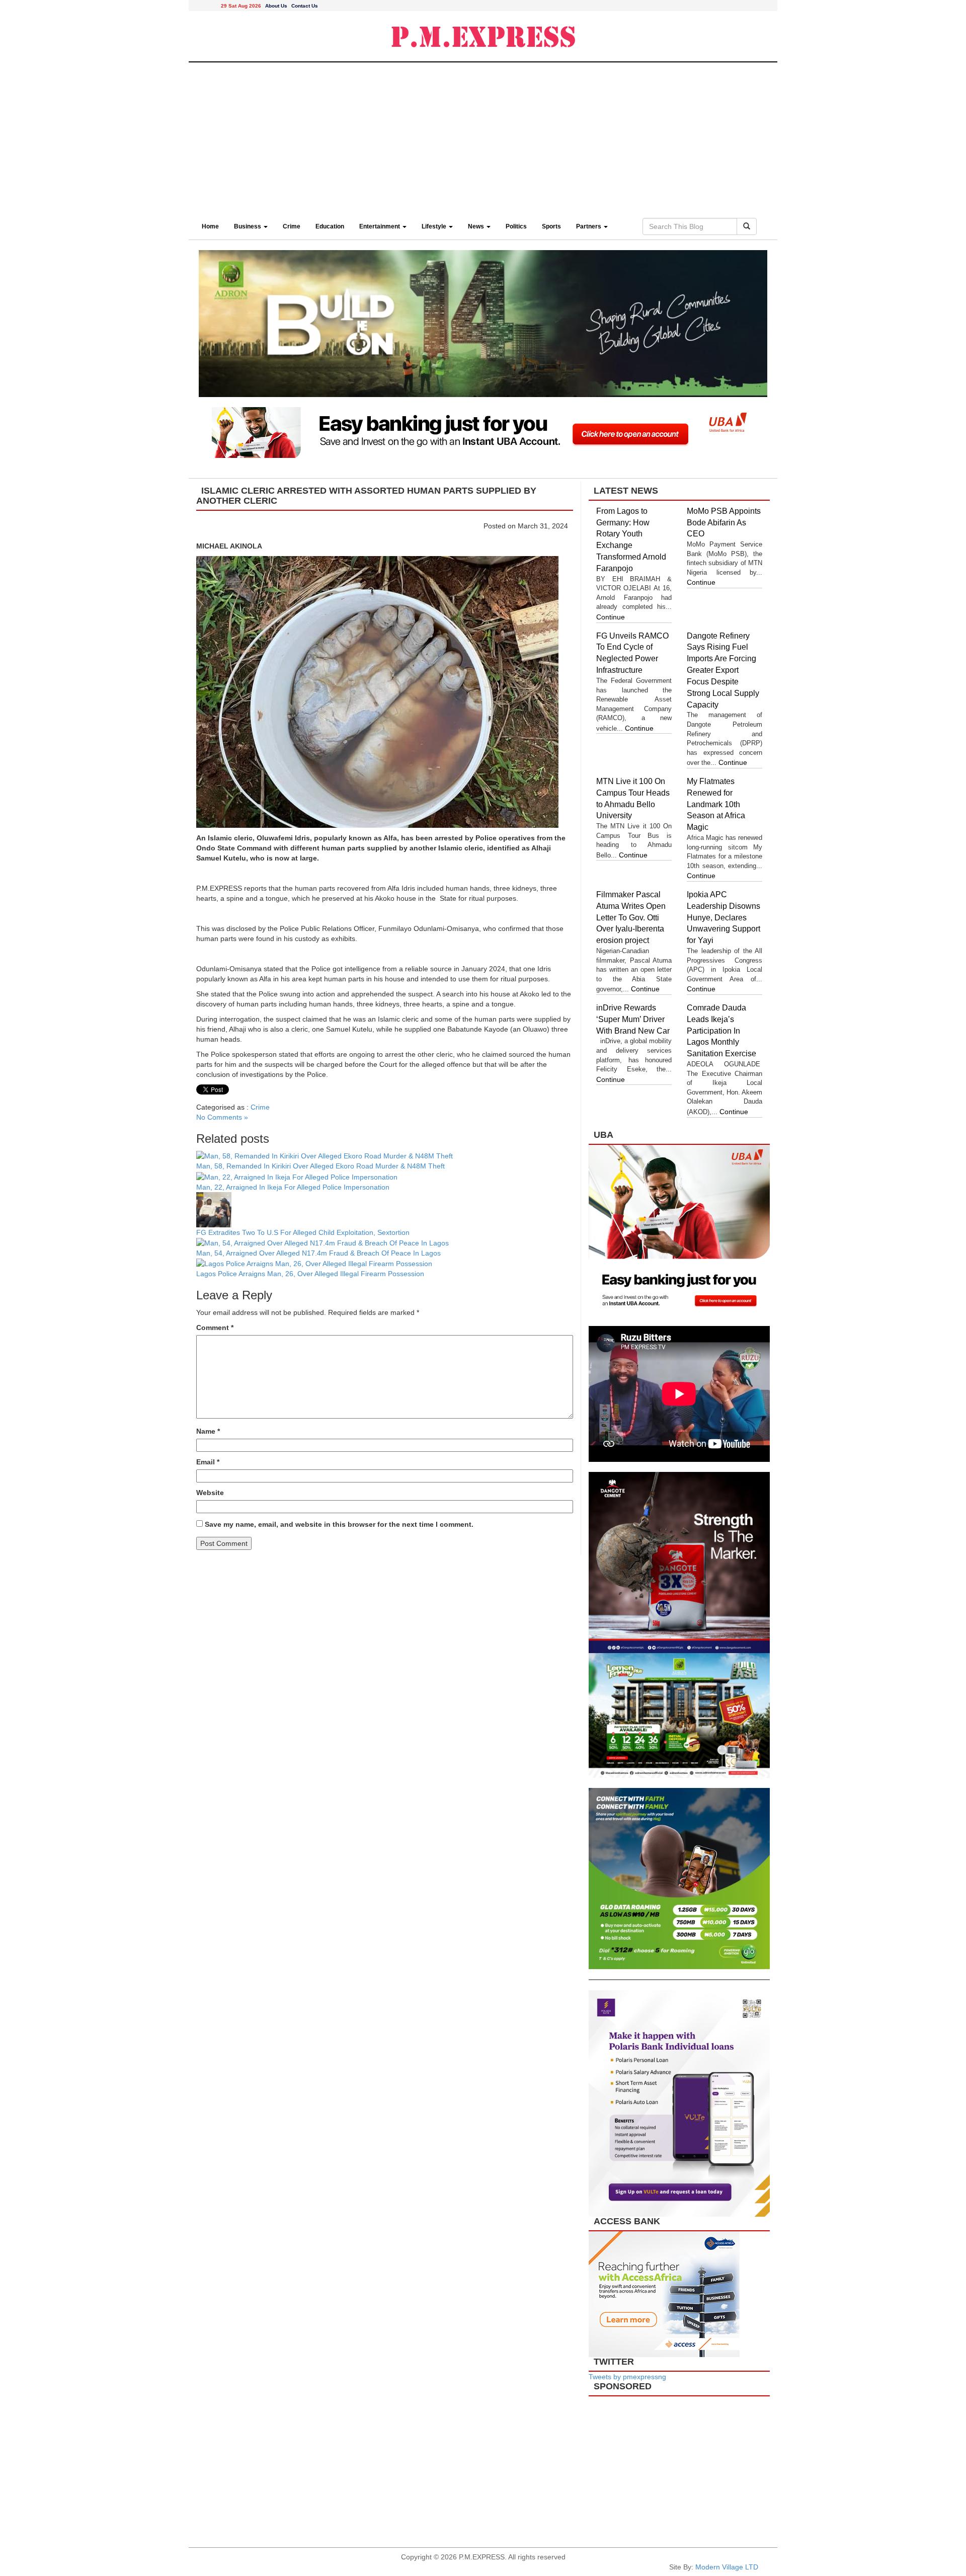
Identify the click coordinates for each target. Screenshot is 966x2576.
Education (330, 226)
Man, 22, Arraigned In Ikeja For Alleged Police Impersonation (293, 1187)
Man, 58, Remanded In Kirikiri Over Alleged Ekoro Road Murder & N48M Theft (320, 1166)
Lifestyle (435, 226)
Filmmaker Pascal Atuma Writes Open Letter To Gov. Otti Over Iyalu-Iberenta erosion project (631, 917)
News (477, 226)
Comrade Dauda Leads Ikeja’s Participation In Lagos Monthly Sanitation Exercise (722, 1031)
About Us (276, 6)
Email (208, 1462)
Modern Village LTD (727, 2567)
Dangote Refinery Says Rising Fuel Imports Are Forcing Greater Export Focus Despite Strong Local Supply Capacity (723, 670)
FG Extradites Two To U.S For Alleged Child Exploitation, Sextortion (303, 1232)
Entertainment (380, 226)
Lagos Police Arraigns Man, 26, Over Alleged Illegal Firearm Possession (311, 1274)
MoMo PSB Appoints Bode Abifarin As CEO (724, 523)
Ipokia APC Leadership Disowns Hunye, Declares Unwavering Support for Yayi (723, 917)
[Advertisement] (483, 138)
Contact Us (305, 6)
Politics (516, 226)
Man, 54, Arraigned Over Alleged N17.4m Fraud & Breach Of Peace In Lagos (319, 1253)
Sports (551, 226)
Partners (589, 226)
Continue (611, 617)
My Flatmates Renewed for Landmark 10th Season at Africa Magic (716, 804)
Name (208, 1431)
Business (248, 226)
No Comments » (222, 1117)
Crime (292, 226)
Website (210, 1493)
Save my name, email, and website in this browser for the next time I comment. (339, 1524)
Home (210, 226)
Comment (215, 1328)
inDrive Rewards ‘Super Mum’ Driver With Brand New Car (633, 1019)
